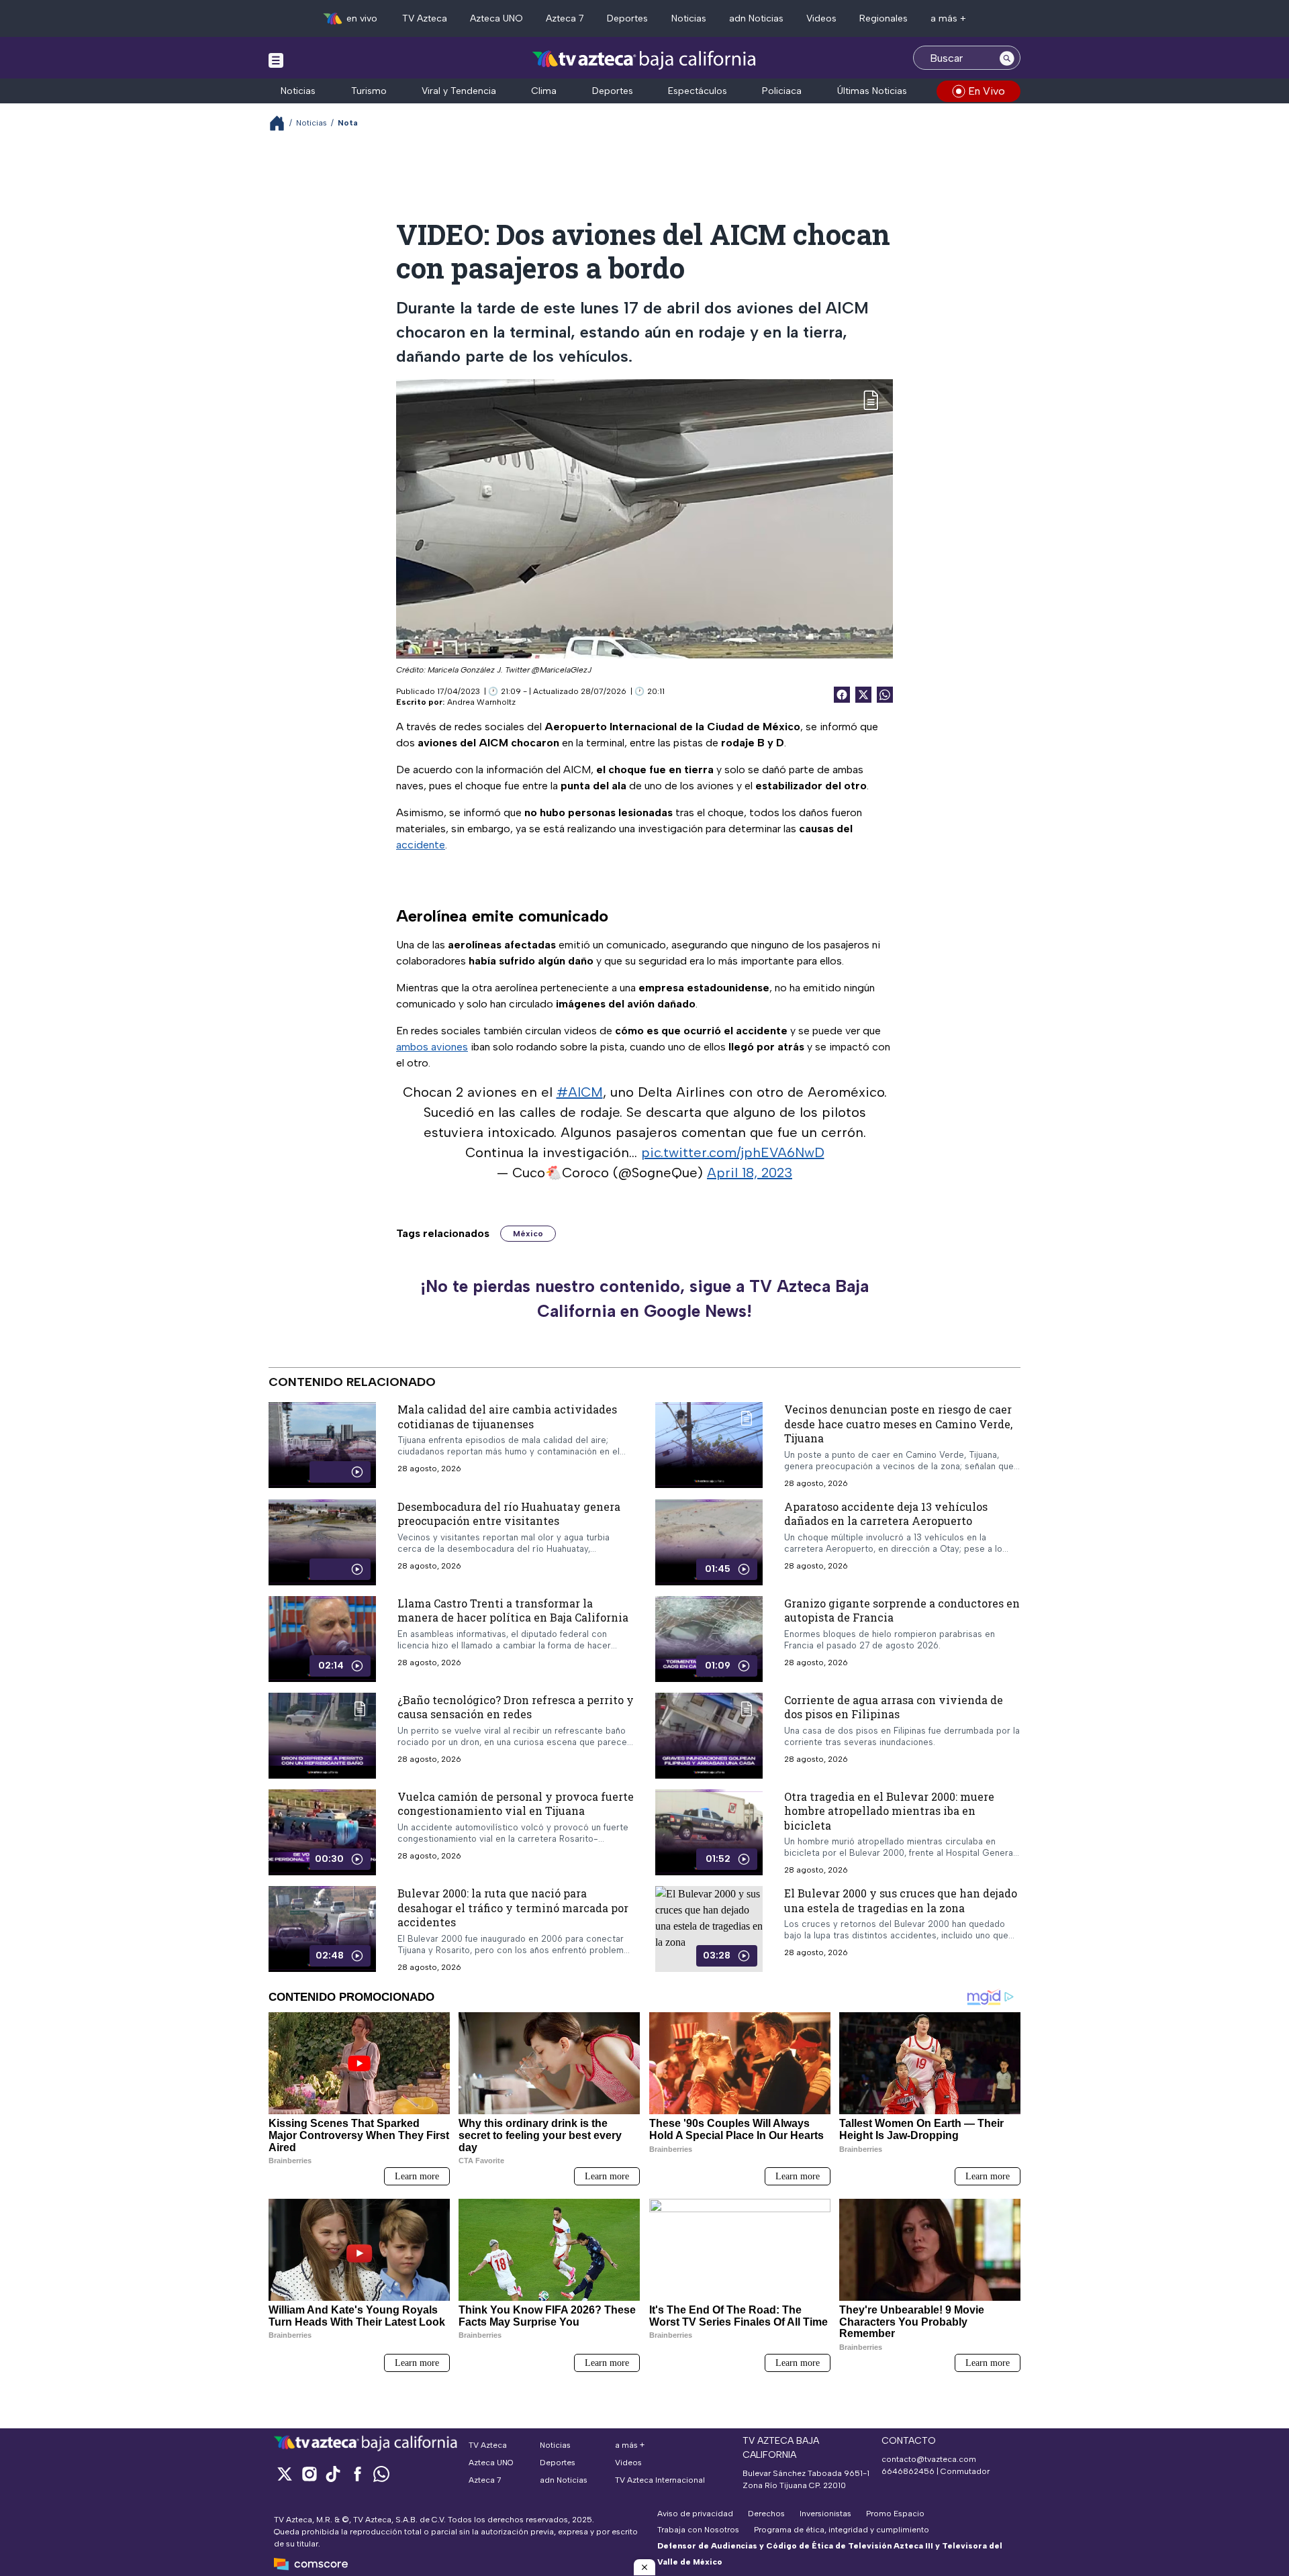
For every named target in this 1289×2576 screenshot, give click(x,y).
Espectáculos (698, 91)
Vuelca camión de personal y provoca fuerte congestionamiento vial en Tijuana (516, 1803)
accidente (421, 845)
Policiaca (782, 91)
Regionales (884, 18)
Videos (821, 18)
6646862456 (908, 2471)
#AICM (580, 1092)
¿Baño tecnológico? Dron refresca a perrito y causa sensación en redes (516, 1706)
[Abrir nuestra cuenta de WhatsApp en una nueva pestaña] (381, 2474)
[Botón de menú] (276, 60)
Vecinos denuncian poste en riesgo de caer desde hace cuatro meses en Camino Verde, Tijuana (898, 1424)
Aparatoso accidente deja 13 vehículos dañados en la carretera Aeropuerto (886, 1513)
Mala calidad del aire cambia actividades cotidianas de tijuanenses (507, 1417)
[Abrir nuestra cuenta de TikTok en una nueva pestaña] (333, 2474)
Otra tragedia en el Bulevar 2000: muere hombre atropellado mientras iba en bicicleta (889, 1810)
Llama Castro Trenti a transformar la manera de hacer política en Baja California (513, 1610)
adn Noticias (756, 18)
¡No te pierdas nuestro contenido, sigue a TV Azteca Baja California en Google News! (644, 1299)
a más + (948, 18)
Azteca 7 (565, 18)
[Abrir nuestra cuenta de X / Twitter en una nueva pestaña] (285, 2474)
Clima (544, 91)
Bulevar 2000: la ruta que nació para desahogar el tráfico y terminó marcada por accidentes (513, 1908)
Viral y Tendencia (459, 91)
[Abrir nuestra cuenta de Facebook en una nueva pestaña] (357, 2474)
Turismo (369, 91)
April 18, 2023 (750, 1173)
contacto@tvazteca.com (929, 2459)
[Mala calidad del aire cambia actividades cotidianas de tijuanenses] (322, 1445)
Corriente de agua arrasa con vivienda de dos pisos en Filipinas (894, 1706)
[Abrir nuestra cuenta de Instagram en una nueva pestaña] (309, 2474)
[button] (644, 2567)
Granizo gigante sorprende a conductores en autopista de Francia (902, 1610)
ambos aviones (432, 1047)
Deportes (627, 18)
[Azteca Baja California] (644, 59)
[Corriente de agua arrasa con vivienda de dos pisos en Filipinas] (709, 1735)
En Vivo (987, 91)
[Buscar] (1007, 58)
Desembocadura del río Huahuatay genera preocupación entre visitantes (509, 1513)
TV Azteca (425, 18)
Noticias (689, 18)
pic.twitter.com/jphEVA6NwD (733, 1152)
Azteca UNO (496, 18)
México (528, 1234)
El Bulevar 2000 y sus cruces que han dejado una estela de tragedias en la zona (901, 1900)
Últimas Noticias (872, 91)
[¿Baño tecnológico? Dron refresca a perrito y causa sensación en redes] (322, 1735)
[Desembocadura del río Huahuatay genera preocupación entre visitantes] (322, 1542)
